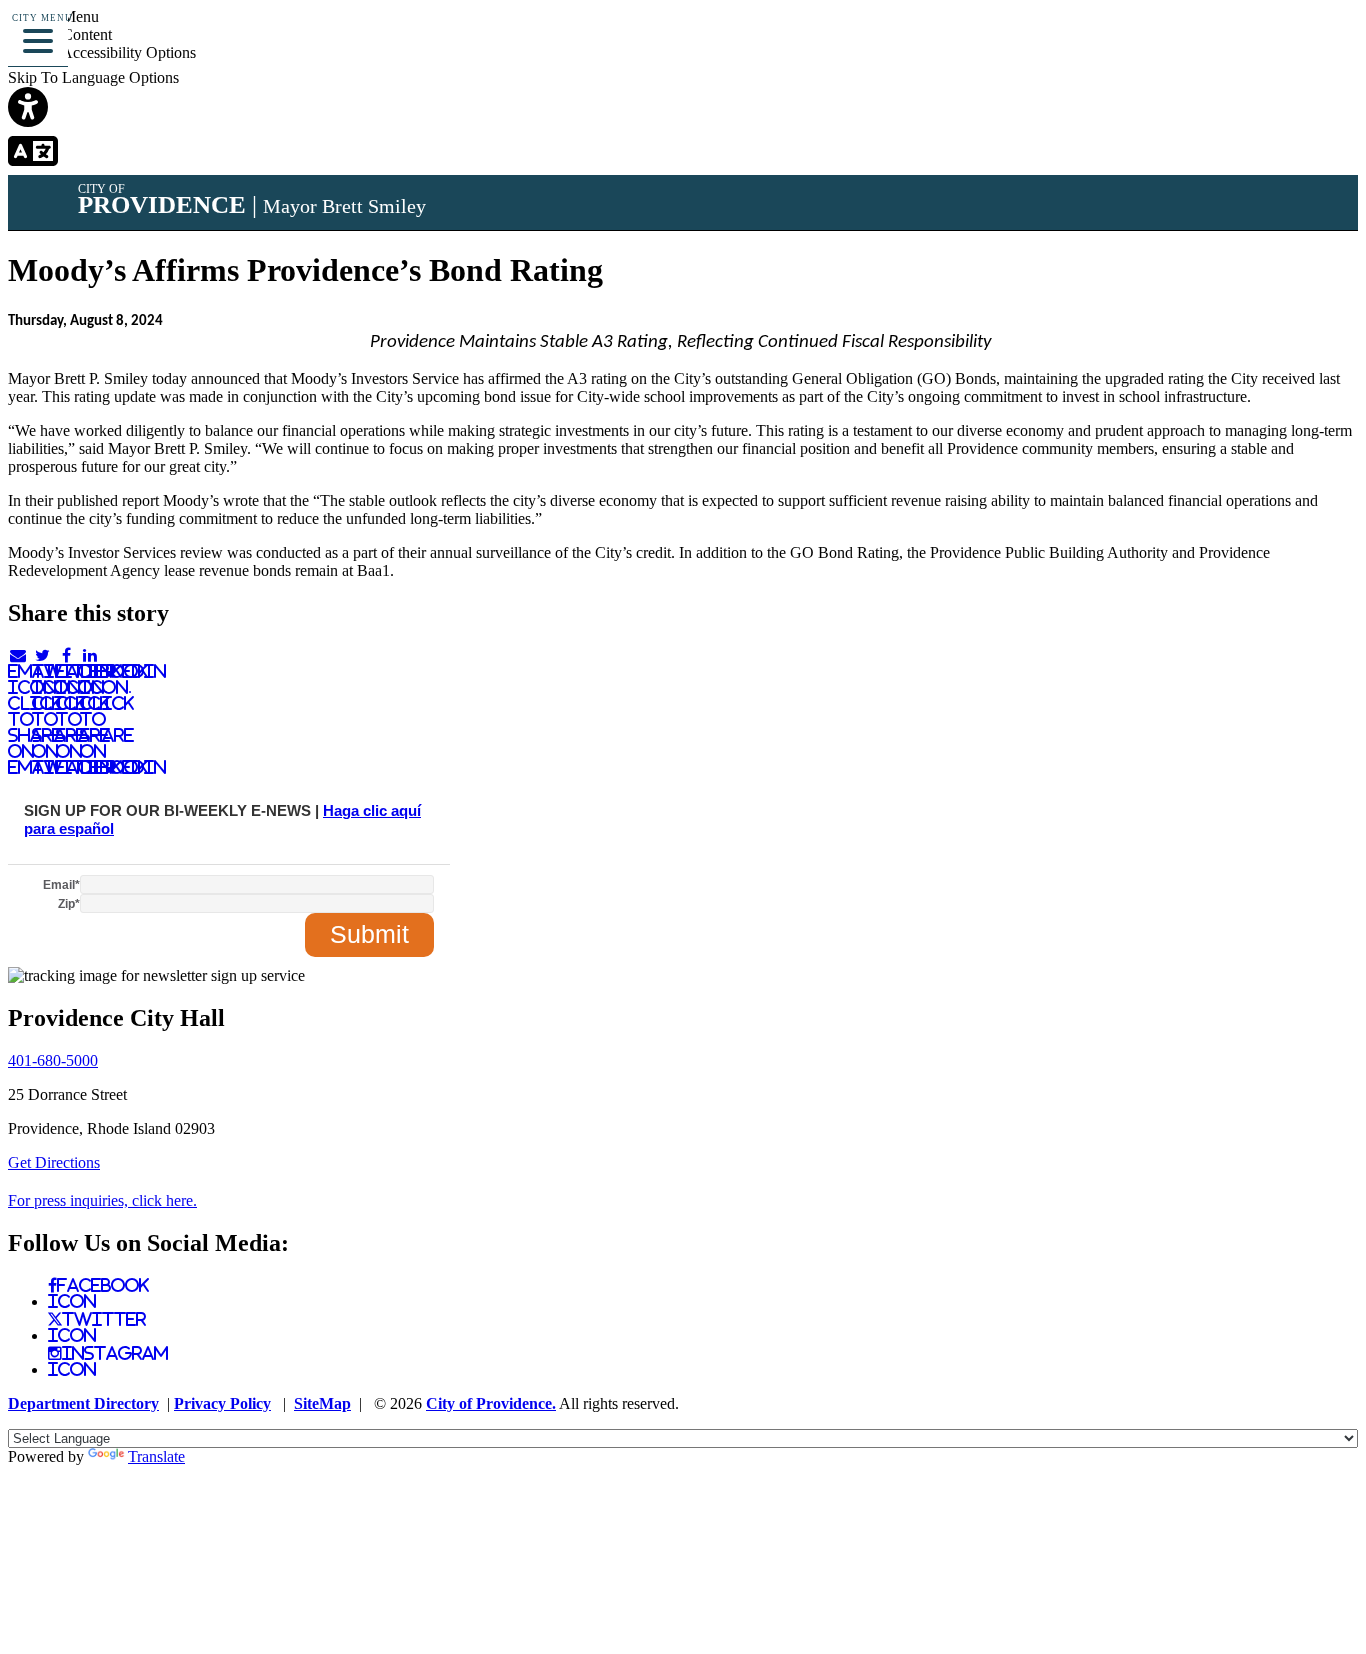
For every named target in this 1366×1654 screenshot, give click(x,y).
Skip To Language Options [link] (93, 77)
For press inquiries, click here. (102, 1200)
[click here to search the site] (1279, 44)
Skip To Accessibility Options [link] (102, 52)
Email (61, 885)
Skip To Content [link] (60, 34)
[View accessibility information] (1323, 44)
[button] (38, 38)
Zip (69, 904)
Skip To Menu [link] (53, 16)
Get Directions (54, 1162)
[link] (683, 109)
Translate (156, 1456)
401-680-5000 (53, 1060)
